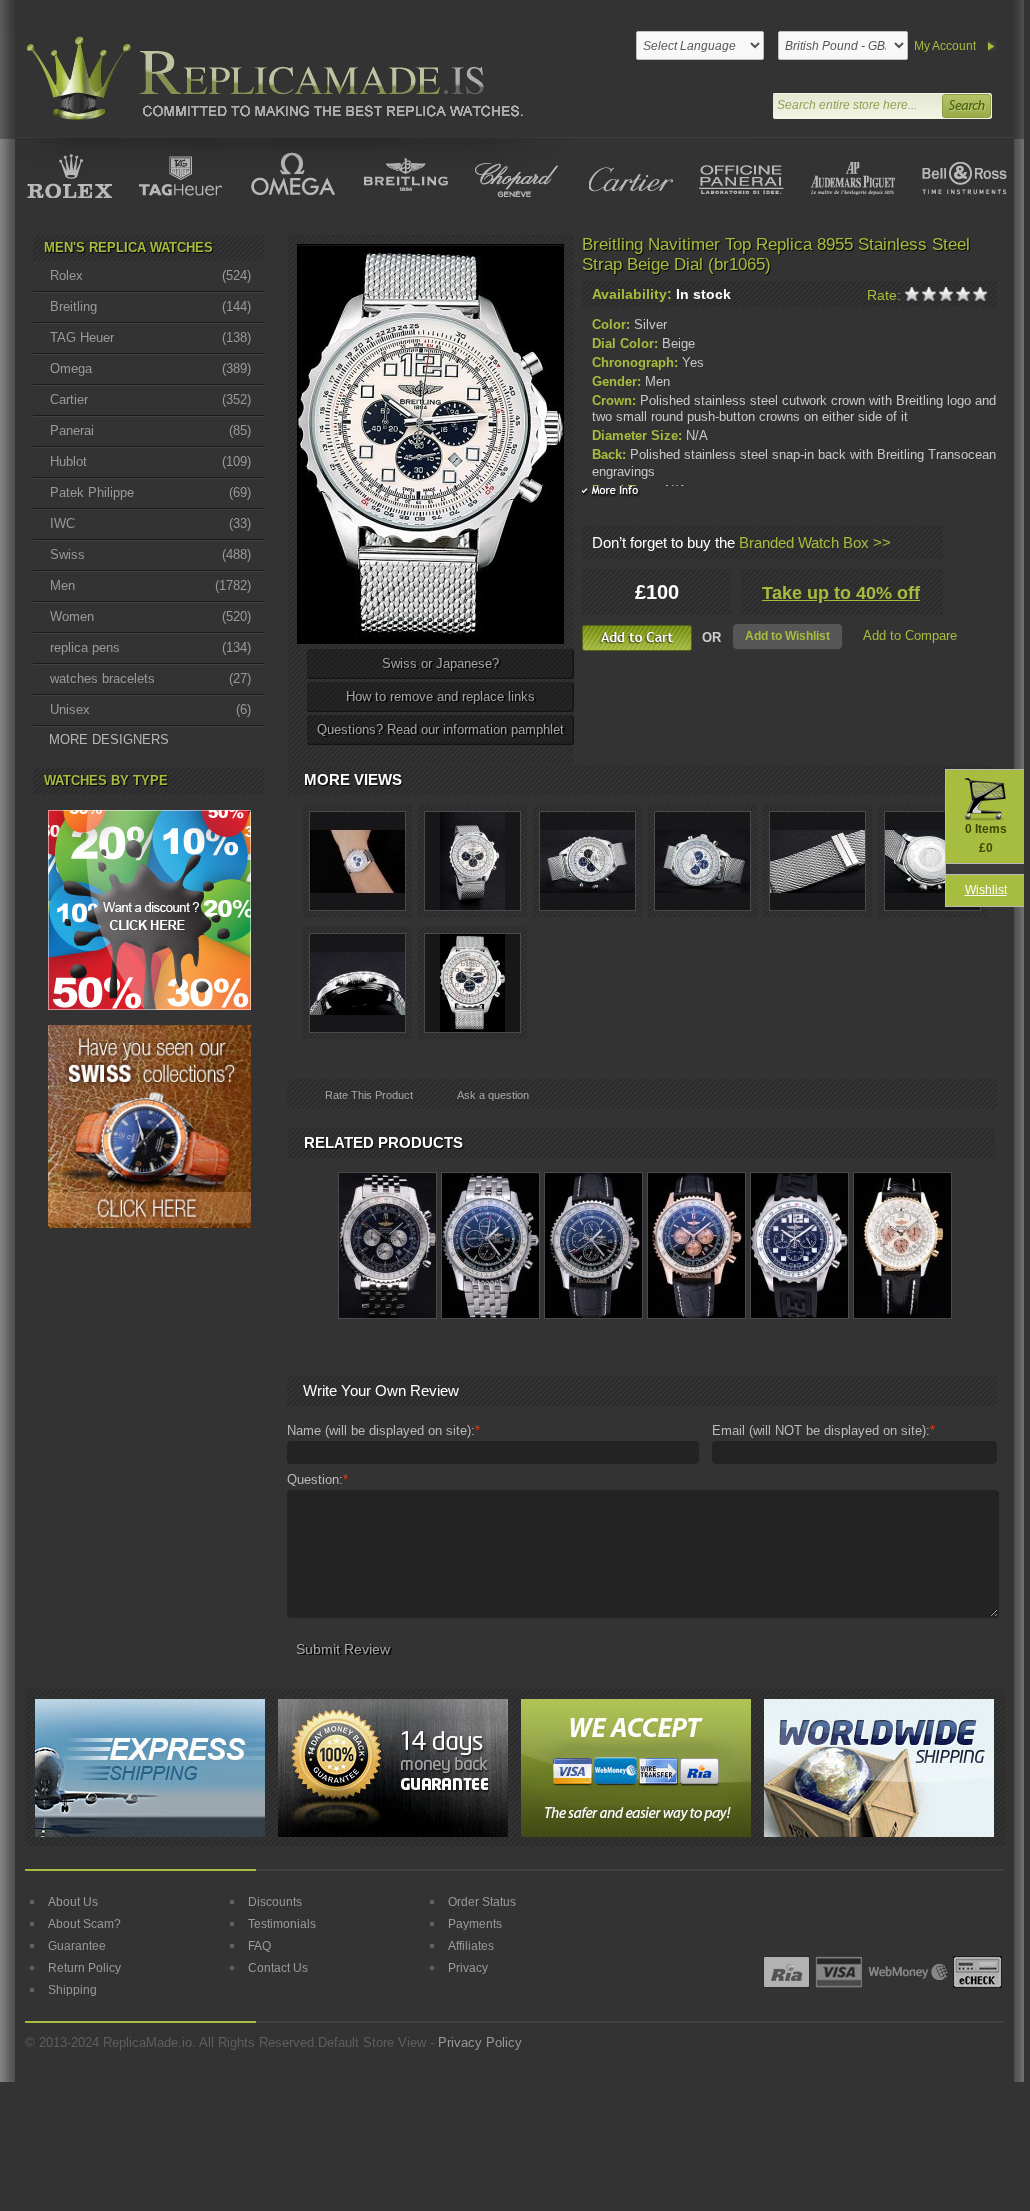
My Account (945, 46)
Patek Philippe (150, 492)
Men (150, 585)
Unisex (150, 709)
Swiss (150, 554)
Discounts (275, 1902)
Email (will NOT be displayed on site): (823, 1430)
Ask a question (493, 1095)
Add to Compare (910, 635)
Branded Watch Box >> (815, 542)
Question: (317, 1479)
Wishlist (986, 890)
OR (711, 637)
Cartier (150, 399)
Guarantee (77, 1946)
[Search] (966, 103)
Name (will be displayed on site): (383, 1430)
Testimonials (282, 1924)
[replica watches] (271, 78)
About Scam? (84, 1924)
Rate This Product (369, 1095)
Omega (150, 368)
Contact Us (278, 1968)
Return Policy (84, 1968)
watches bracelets (150, 678)
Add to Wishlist (787, 636)
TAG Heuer (150, 337)
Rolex (150, 275)
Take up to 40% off (841, 593)
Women (150, 616)
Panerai (150, 430)
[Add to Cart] (637, 638)
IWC (150, 523)
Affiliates (471, 1946)
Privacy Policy (480, 2042)
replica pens (150, 647)
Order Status (482, 1902)
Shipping (72, 1990)
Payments (475, 1924)
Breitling (150, 306)
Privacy (468, 1968)
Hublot (150, 461)
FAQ (259, 1946)
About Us (73, 1902)
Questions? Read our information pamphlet (440, 729)
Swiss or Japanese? (440, 663)
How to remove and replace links (440, 696)
